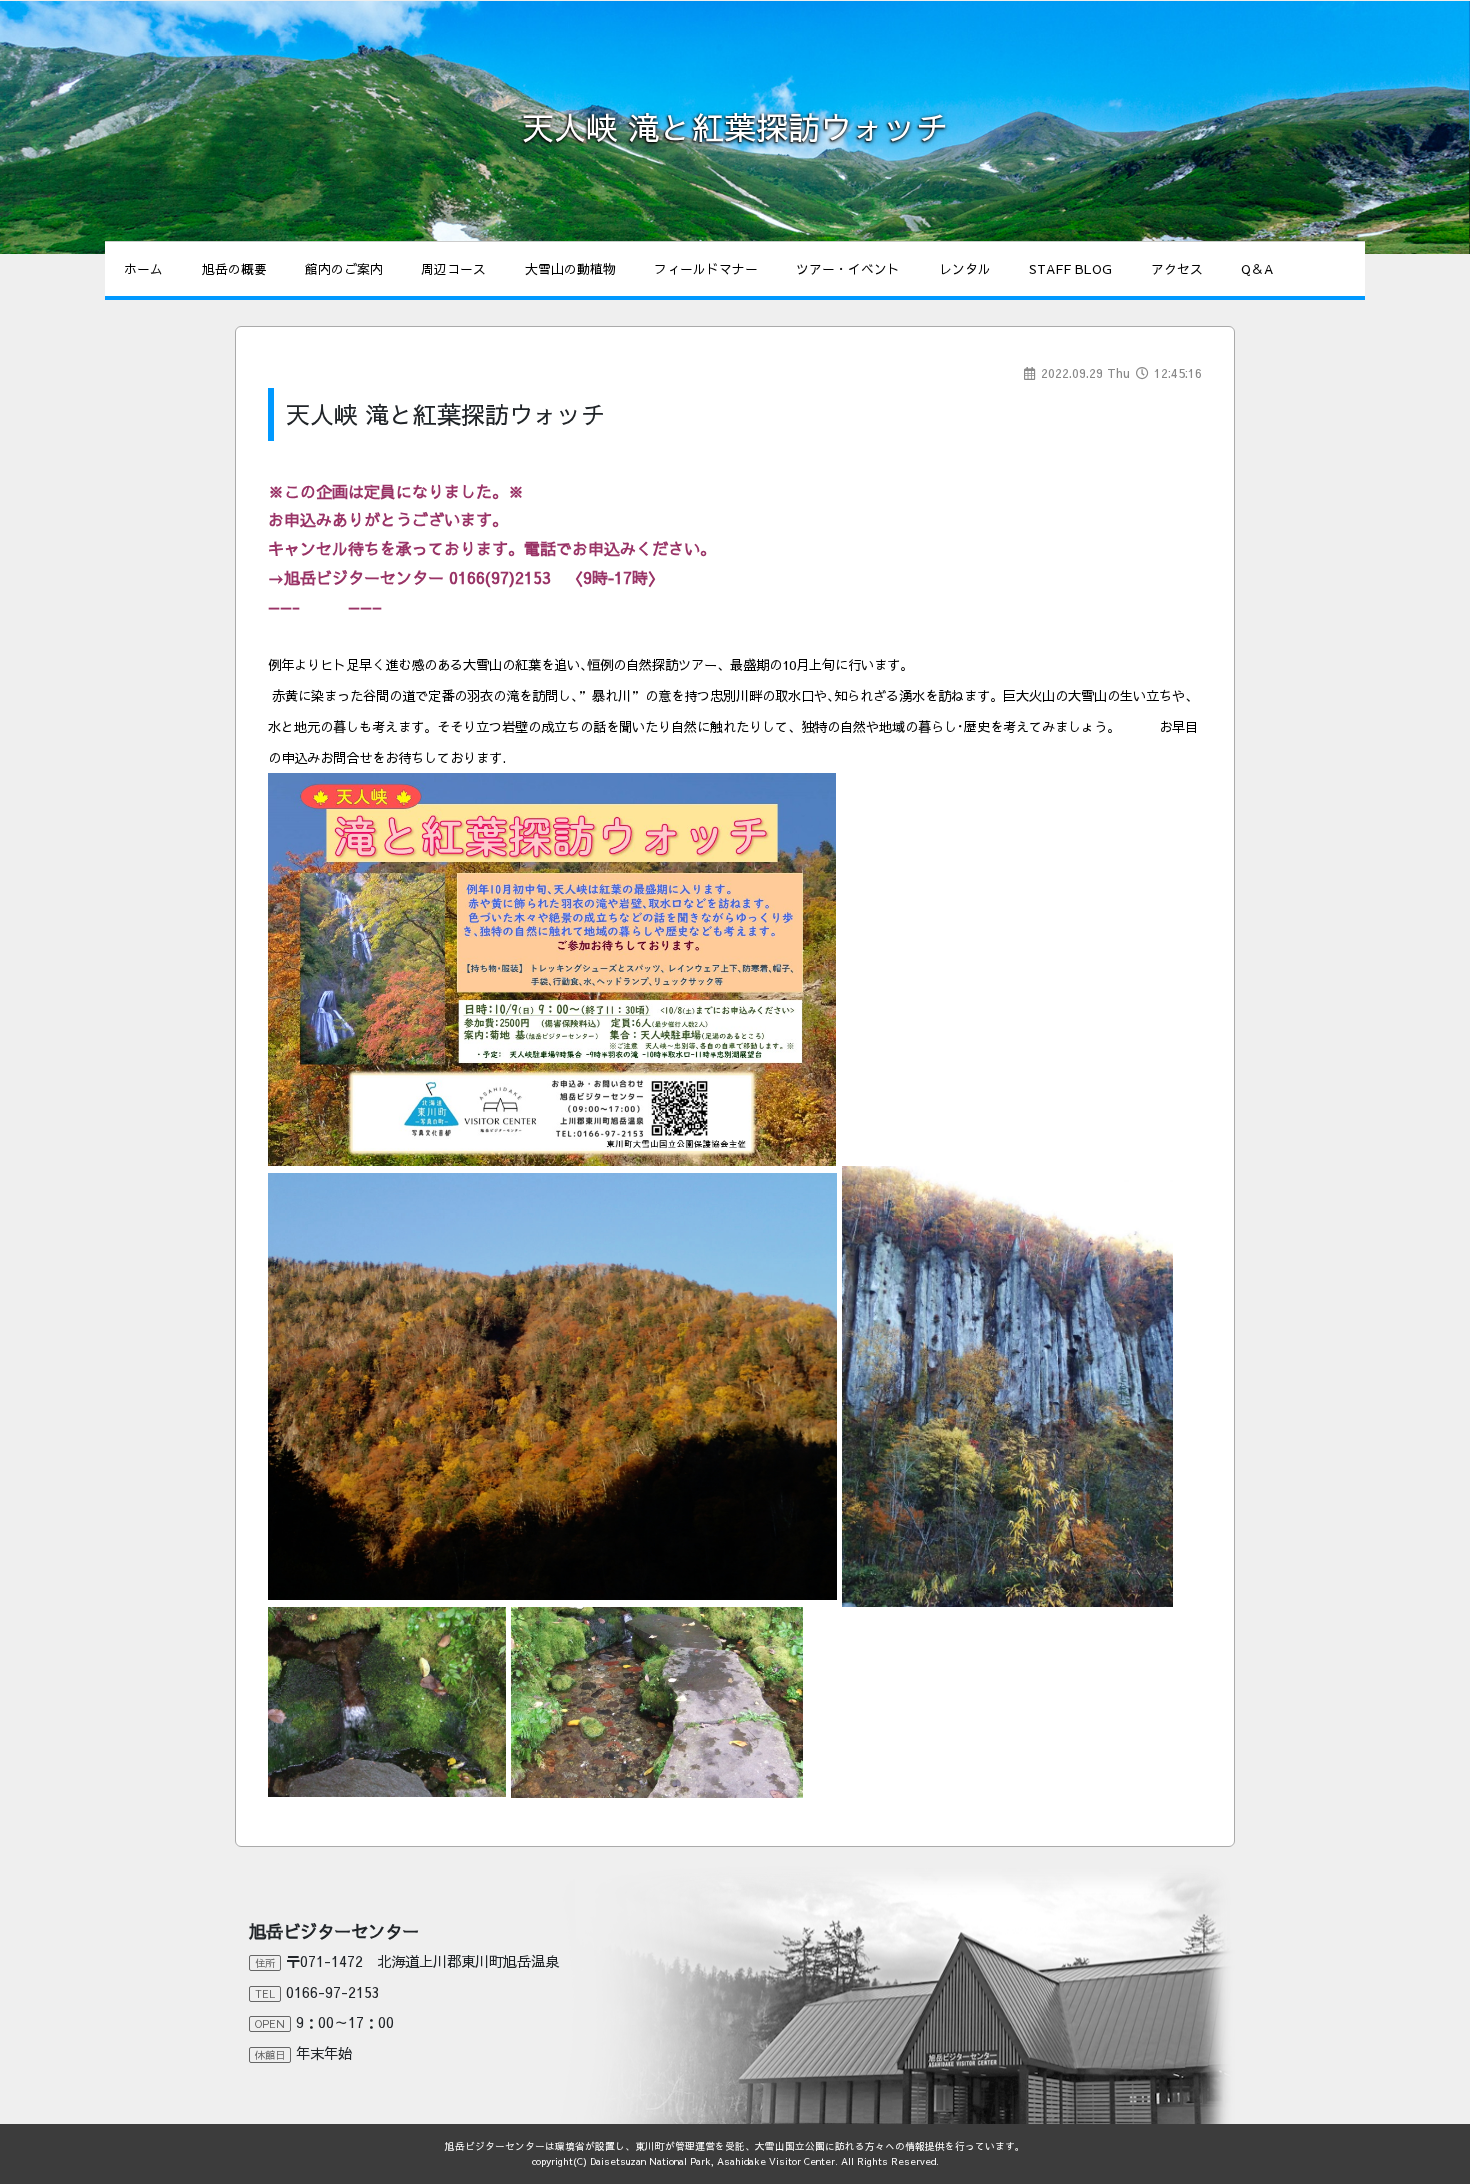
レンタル (965, 268)
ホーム (143, 268)
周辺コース (453, 268)
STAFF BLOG (1070, 268)
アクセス (1177, 268)
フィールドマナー (706, 268)
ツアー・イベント (848, 268)
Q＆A (1257, 268)
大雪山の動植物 (570, 268)
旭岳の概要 (234, 268)
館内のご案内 (344, 268)
